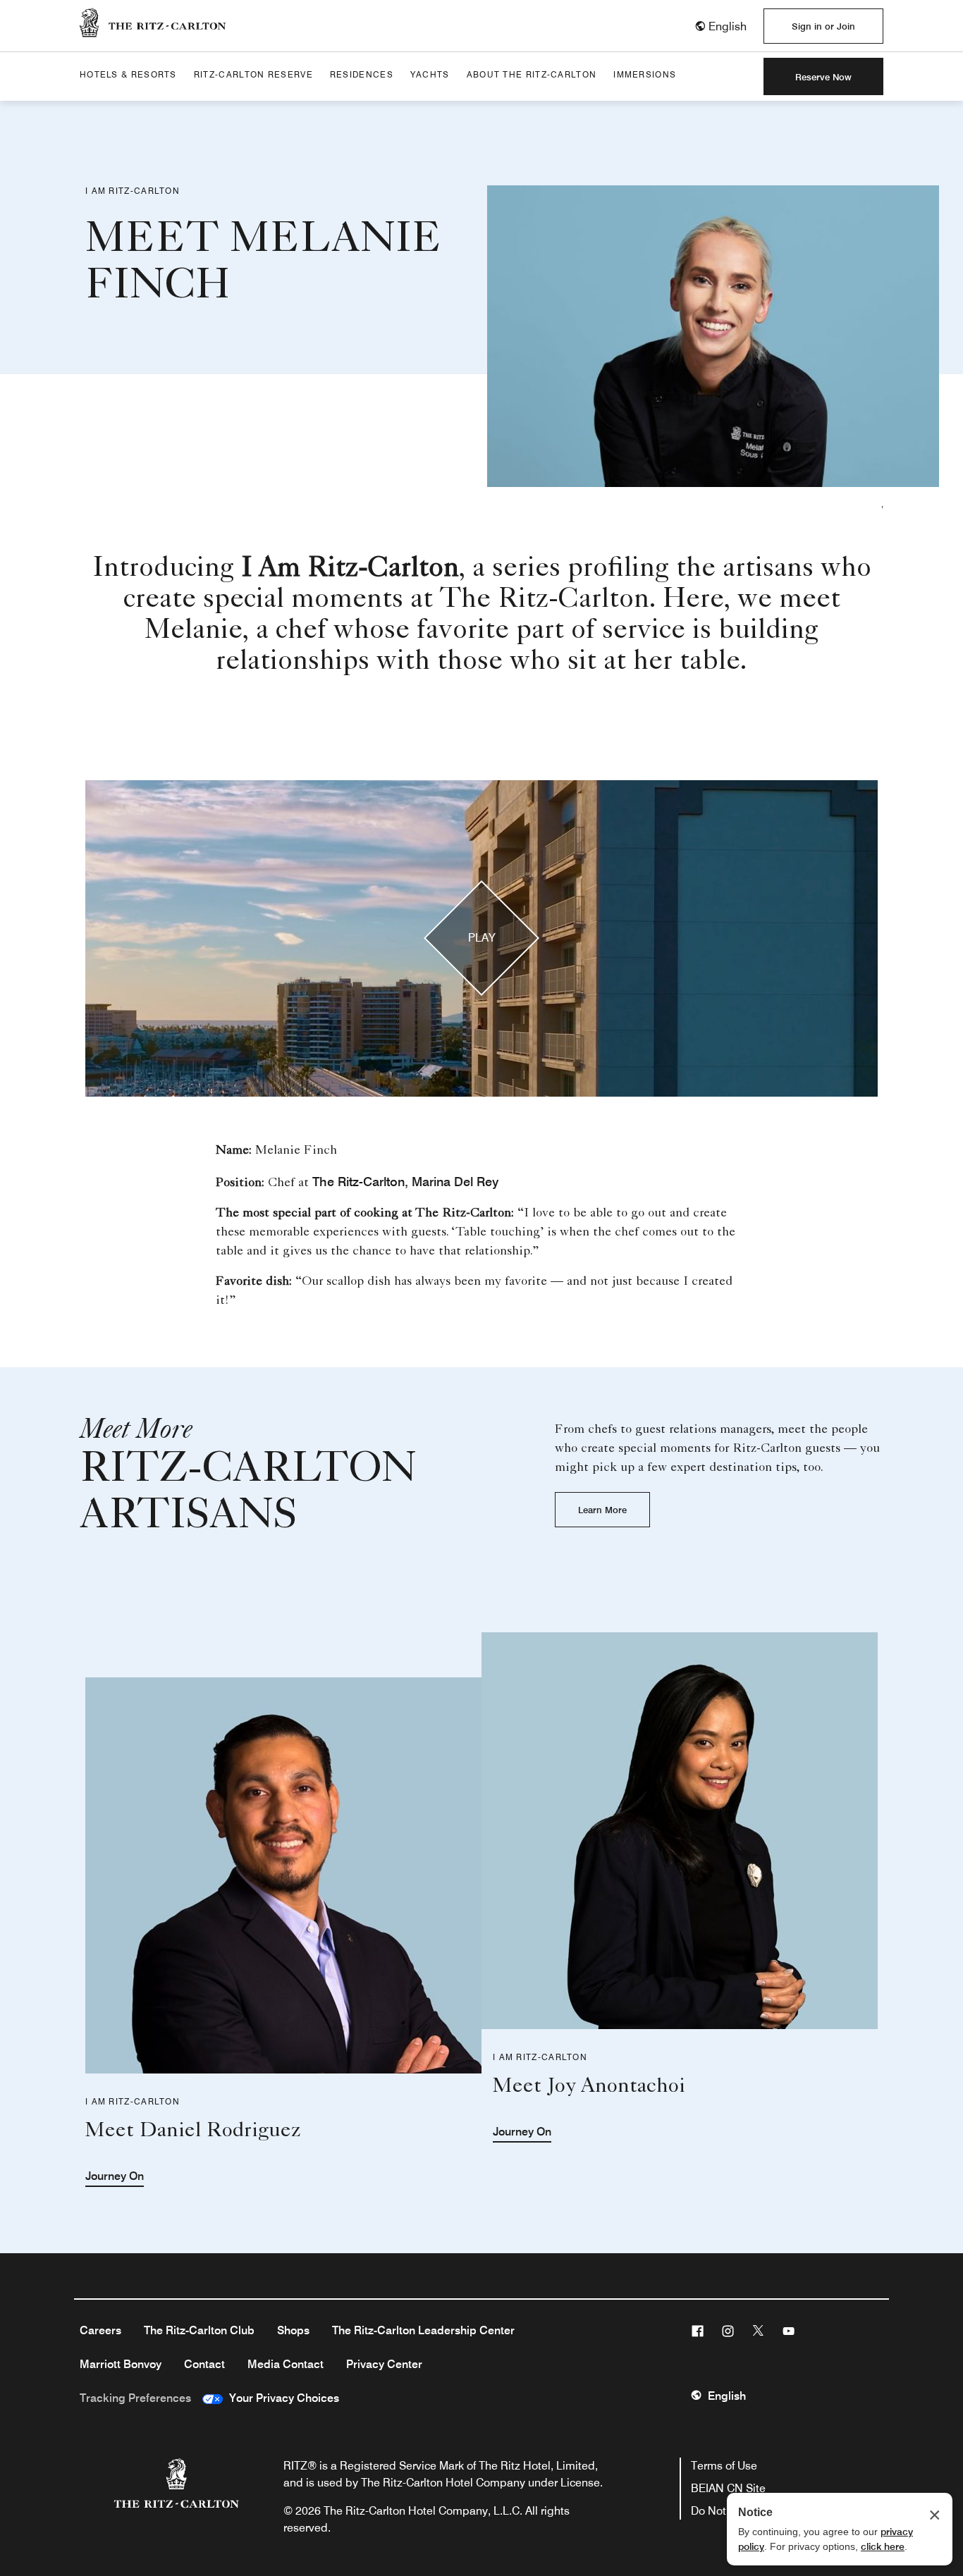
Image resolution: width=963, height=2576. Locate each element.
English (727, 2396)
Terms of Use (724, 2466)
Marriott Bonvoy (121, 2364)
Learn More (602, 1510)
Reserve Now (823, 77)
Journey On (115, 2176)
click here (883, 2546)
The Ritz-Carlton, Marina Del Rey (405, 1182)
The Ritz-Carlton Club (199, 2330)
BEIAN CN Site (728, 2488)
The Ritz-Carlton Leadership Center (423, 2330)
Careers (100, 2330)
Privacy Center (384, 2364)
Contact (204, 2364)
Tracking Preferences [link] (135, 2398)
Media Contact (286, 2364)
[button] (720, 26)
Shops (293, 2330)
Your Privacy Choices (281, 2398)
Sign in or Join (823, 26)
